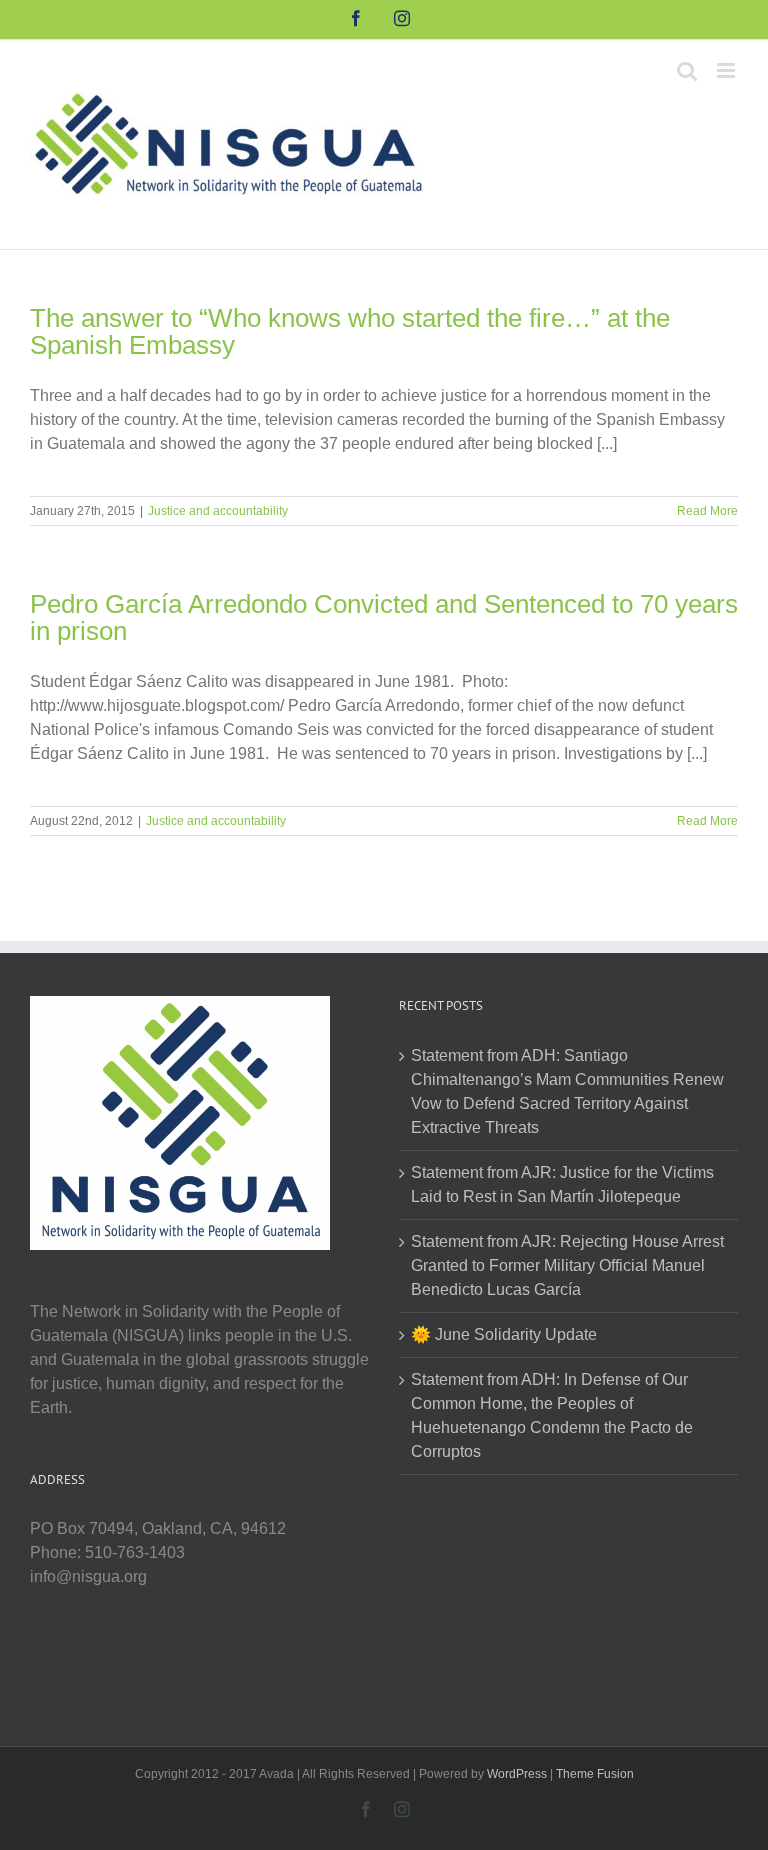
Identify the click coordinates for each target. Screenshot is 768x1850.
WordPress (517, 1774)
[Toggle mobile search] (687, 70)
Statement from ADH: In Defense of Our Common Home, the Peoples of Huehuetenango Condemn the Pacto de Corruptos (552, 1415)
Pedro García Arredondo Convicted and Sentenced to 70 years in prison (384, 617)
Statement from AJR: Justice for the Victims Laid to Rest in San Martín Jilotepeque (562, 1184)
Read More (707, 511)
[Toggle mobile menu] (727, 70)
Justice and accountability (218, 511)
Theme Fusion (595, 1774)
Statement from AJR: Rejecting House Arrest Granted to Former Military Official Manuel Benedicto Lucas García (567, 1265)
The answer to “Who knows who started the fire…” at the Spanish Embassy (350, 331)
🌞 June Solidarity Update (504, 1334)
